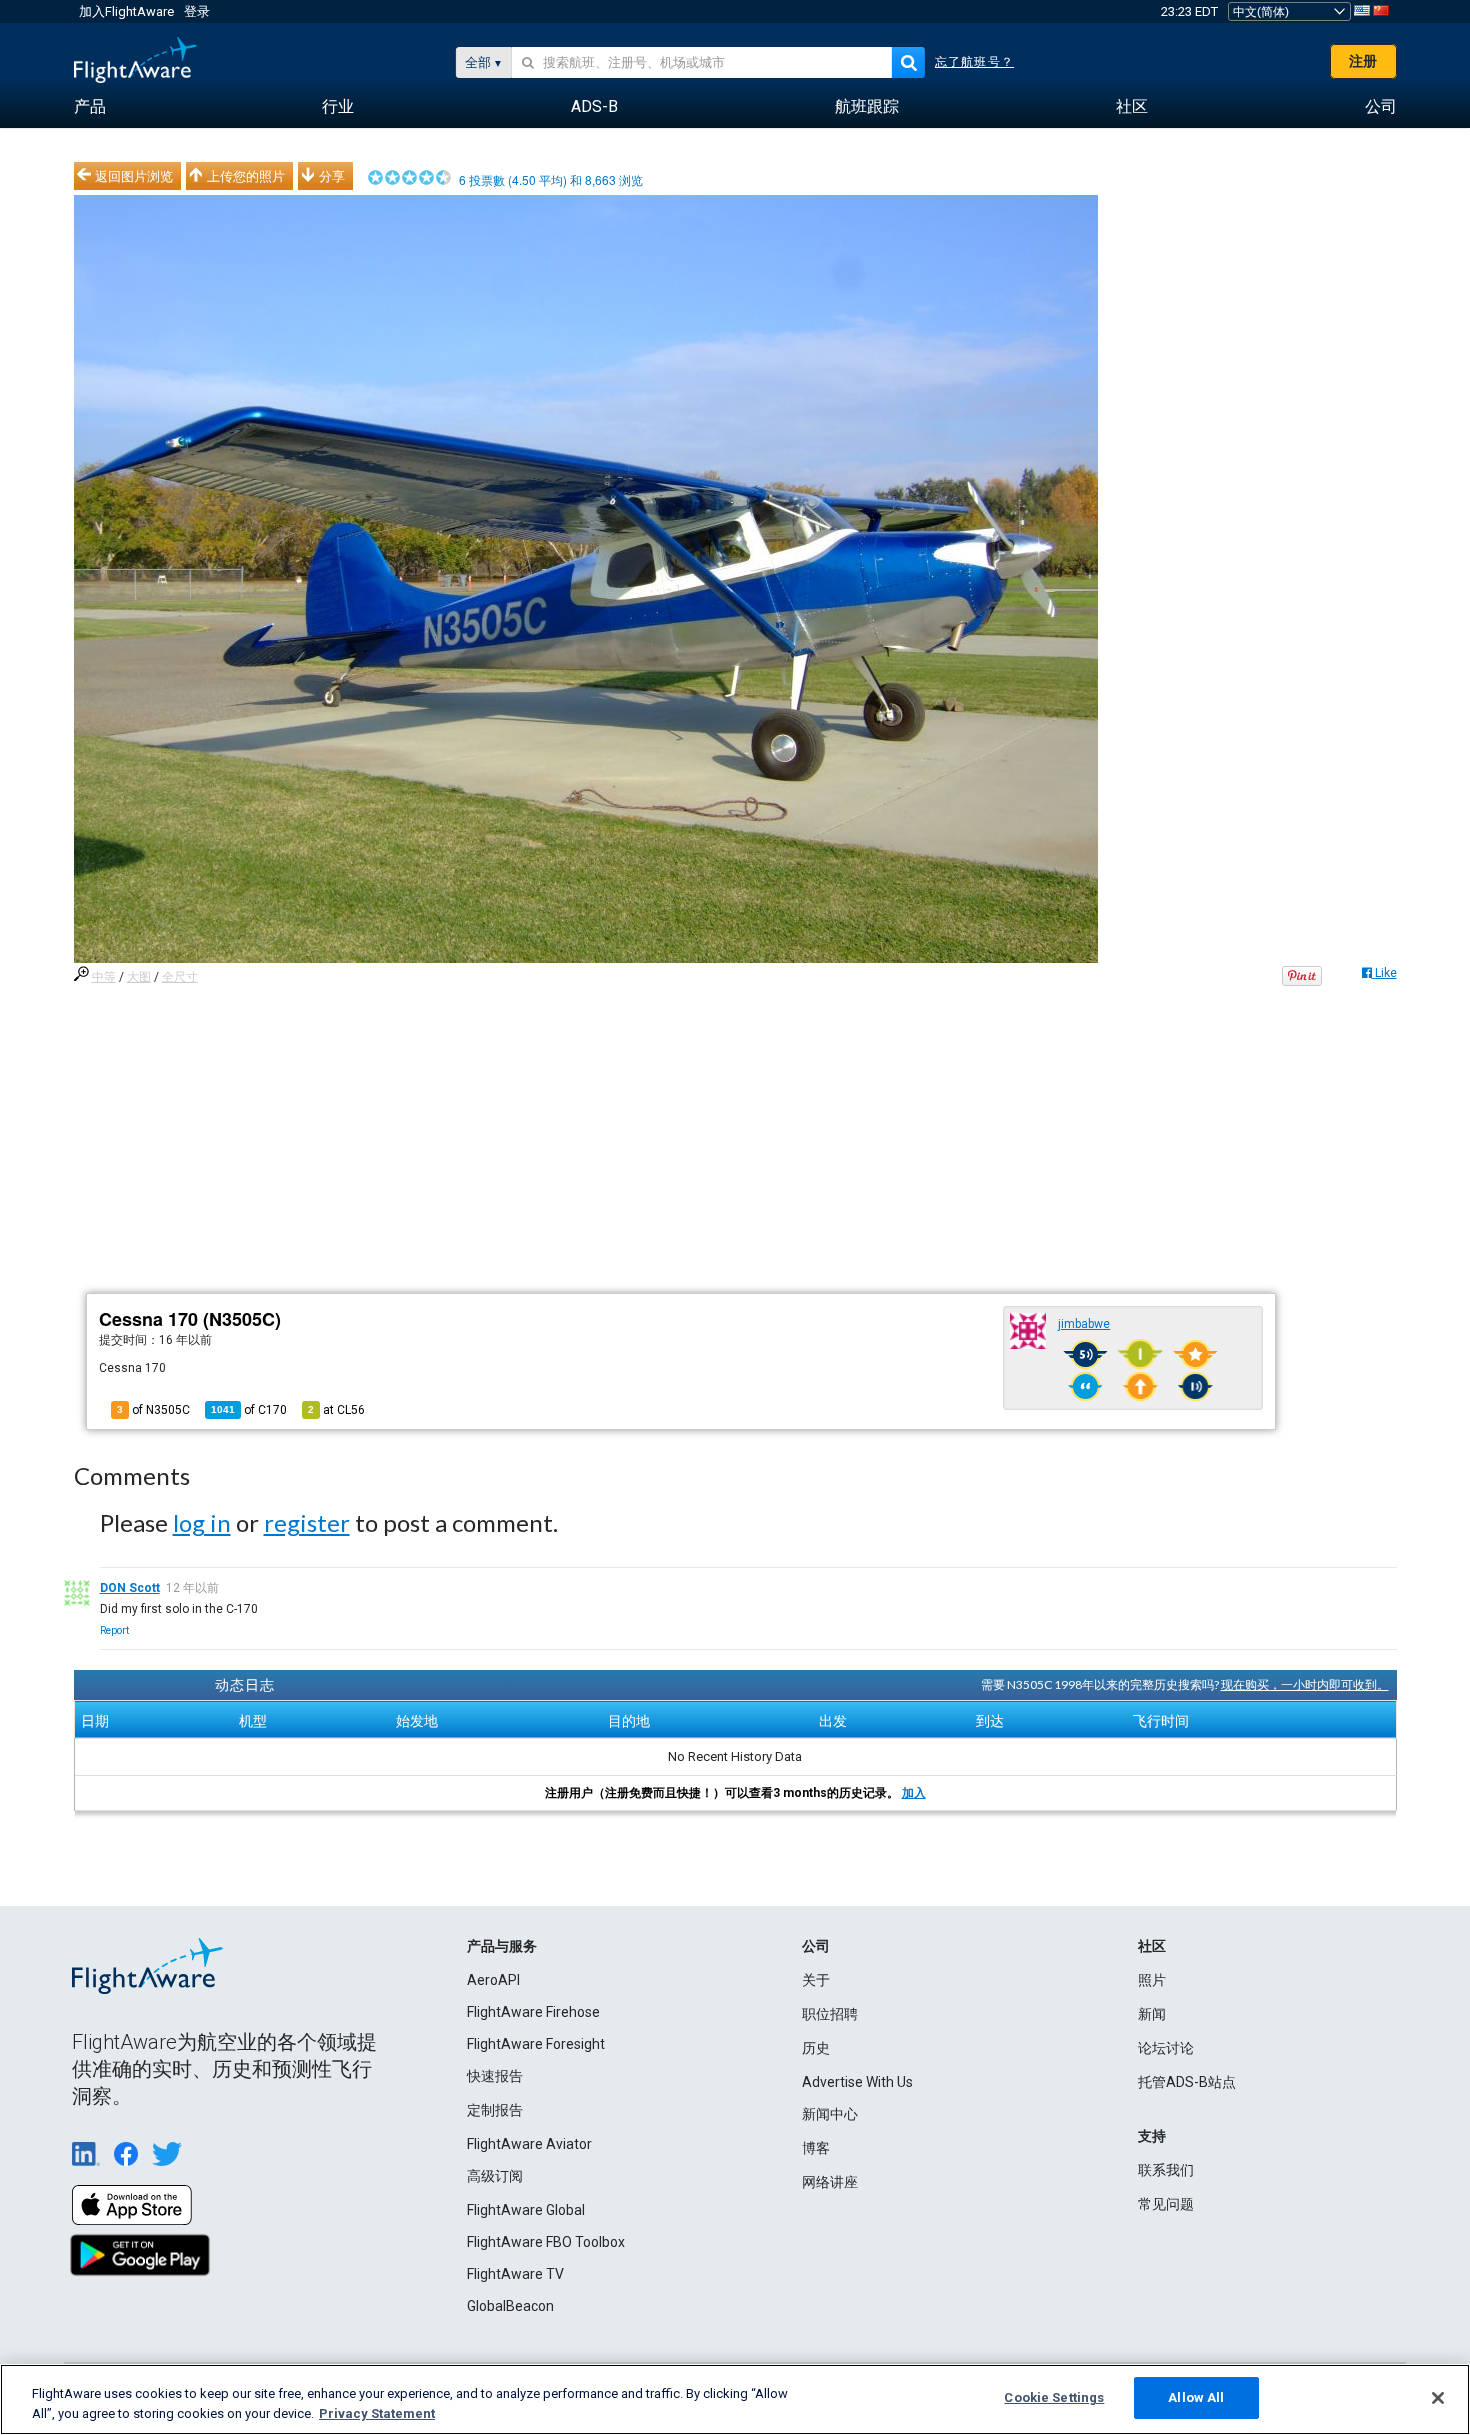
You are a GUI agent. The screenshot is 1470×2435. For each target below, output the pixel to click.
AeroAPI (493, 1980)
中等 (104, 977)
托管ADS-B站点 (1187, 2082)
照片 (1152, 1980)
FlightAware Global (526, 2210)
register (307, 1522)
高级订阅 (495, 2176)
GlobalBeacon (510, 2306)
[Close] (1438, 2398)
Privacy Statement (377, 2413)
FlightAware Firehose (533, 2012)
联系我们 (1166, 2170)
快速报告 (495, 2076)
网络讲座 (830, 2182)
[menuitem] (90, 107)
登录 (197, 11)
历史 (816, 2048)
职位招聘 (830, 2014)
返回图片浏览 (134, 176)
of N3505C (153, 1410)
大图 (139, 977)
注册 (1363, 61)
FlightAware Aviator (529, 2144)
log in (202, 1522)
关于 (816, 1980)
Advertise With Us (857, 2082)
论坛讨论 (1166, 2048)
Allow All (1196, 2397)
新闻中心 (830, 2114)
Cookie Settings (1054, 2397)
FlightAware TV (515, 2274)
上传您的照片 (246, 176)
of (249, 1410)
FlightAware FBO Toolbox (546, 2242)
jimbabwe (1084, 1324)
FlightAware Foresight (536, 2044)
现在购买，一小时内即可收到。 (1305, 1684)
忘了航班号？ (974, 62)
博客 (816, 2148)
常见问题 (1166, 2204)
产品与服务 (502, 1946)
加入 (914, 1793)
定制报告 (495, 2110)
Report (114, 1630)
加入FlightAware (126, 11)
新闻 (1152, 2014)
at (336, 1410)
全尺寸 (180, 977)
